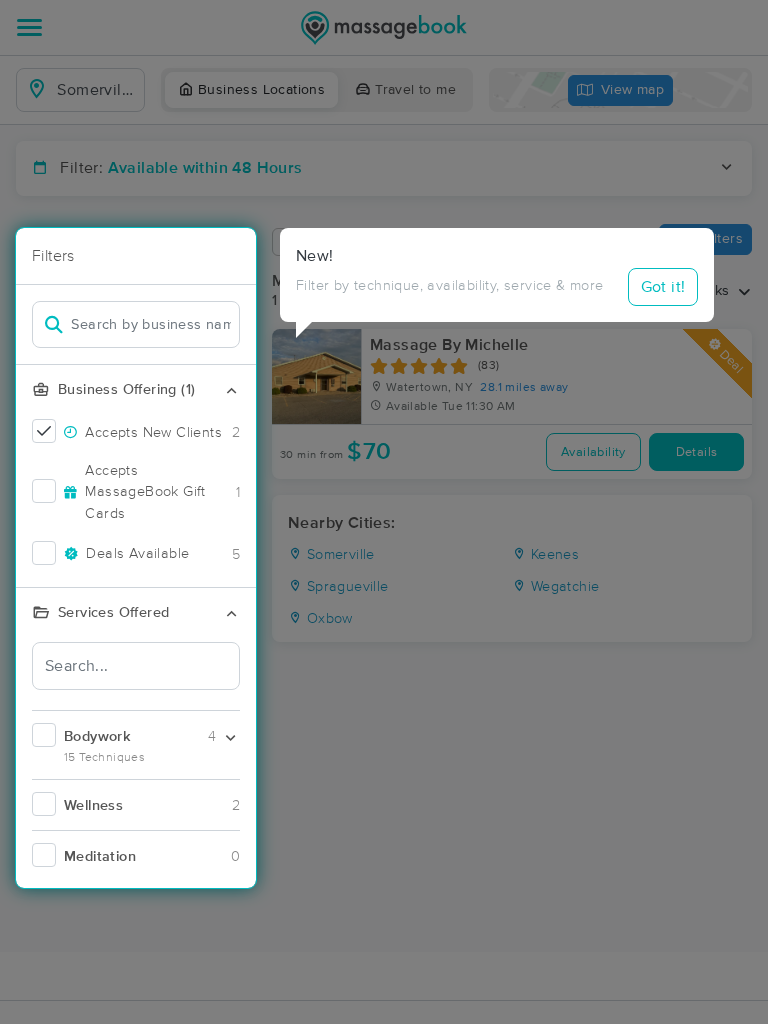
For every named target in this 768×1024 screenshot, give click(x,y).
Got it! (663, 287)
